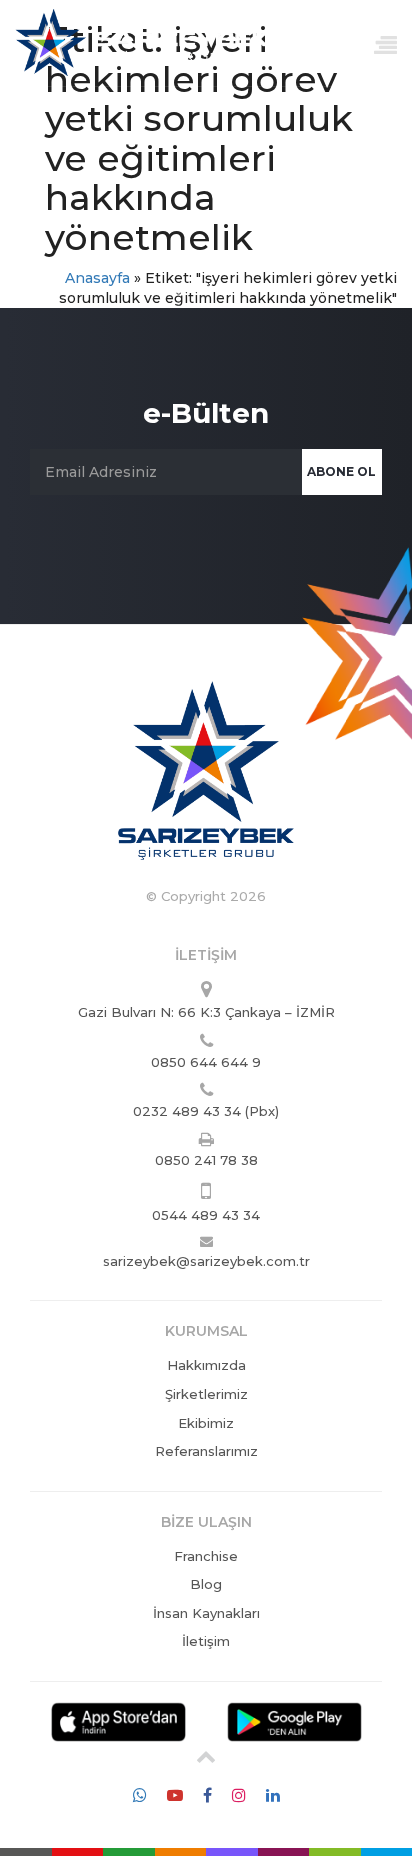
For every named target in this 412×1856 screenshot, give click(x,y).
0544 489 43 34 (206, 1215)
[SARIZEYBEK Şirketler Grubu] (142, 38)
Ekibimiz (206, 1423)
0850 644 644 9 (206, 1062)
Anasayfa (97, 278)
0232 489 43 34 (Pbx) (206, 1111)
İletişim (206, 1641)
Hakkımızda (206, 1365)
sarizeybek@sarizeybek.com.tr (206, 1261)
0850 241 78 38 (206, 1160)
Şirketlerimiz (206, 1394)
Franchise (206, 1556)
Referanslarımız (206, 1451)
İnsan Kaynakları (206, 1613)
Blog (206, 1584)
